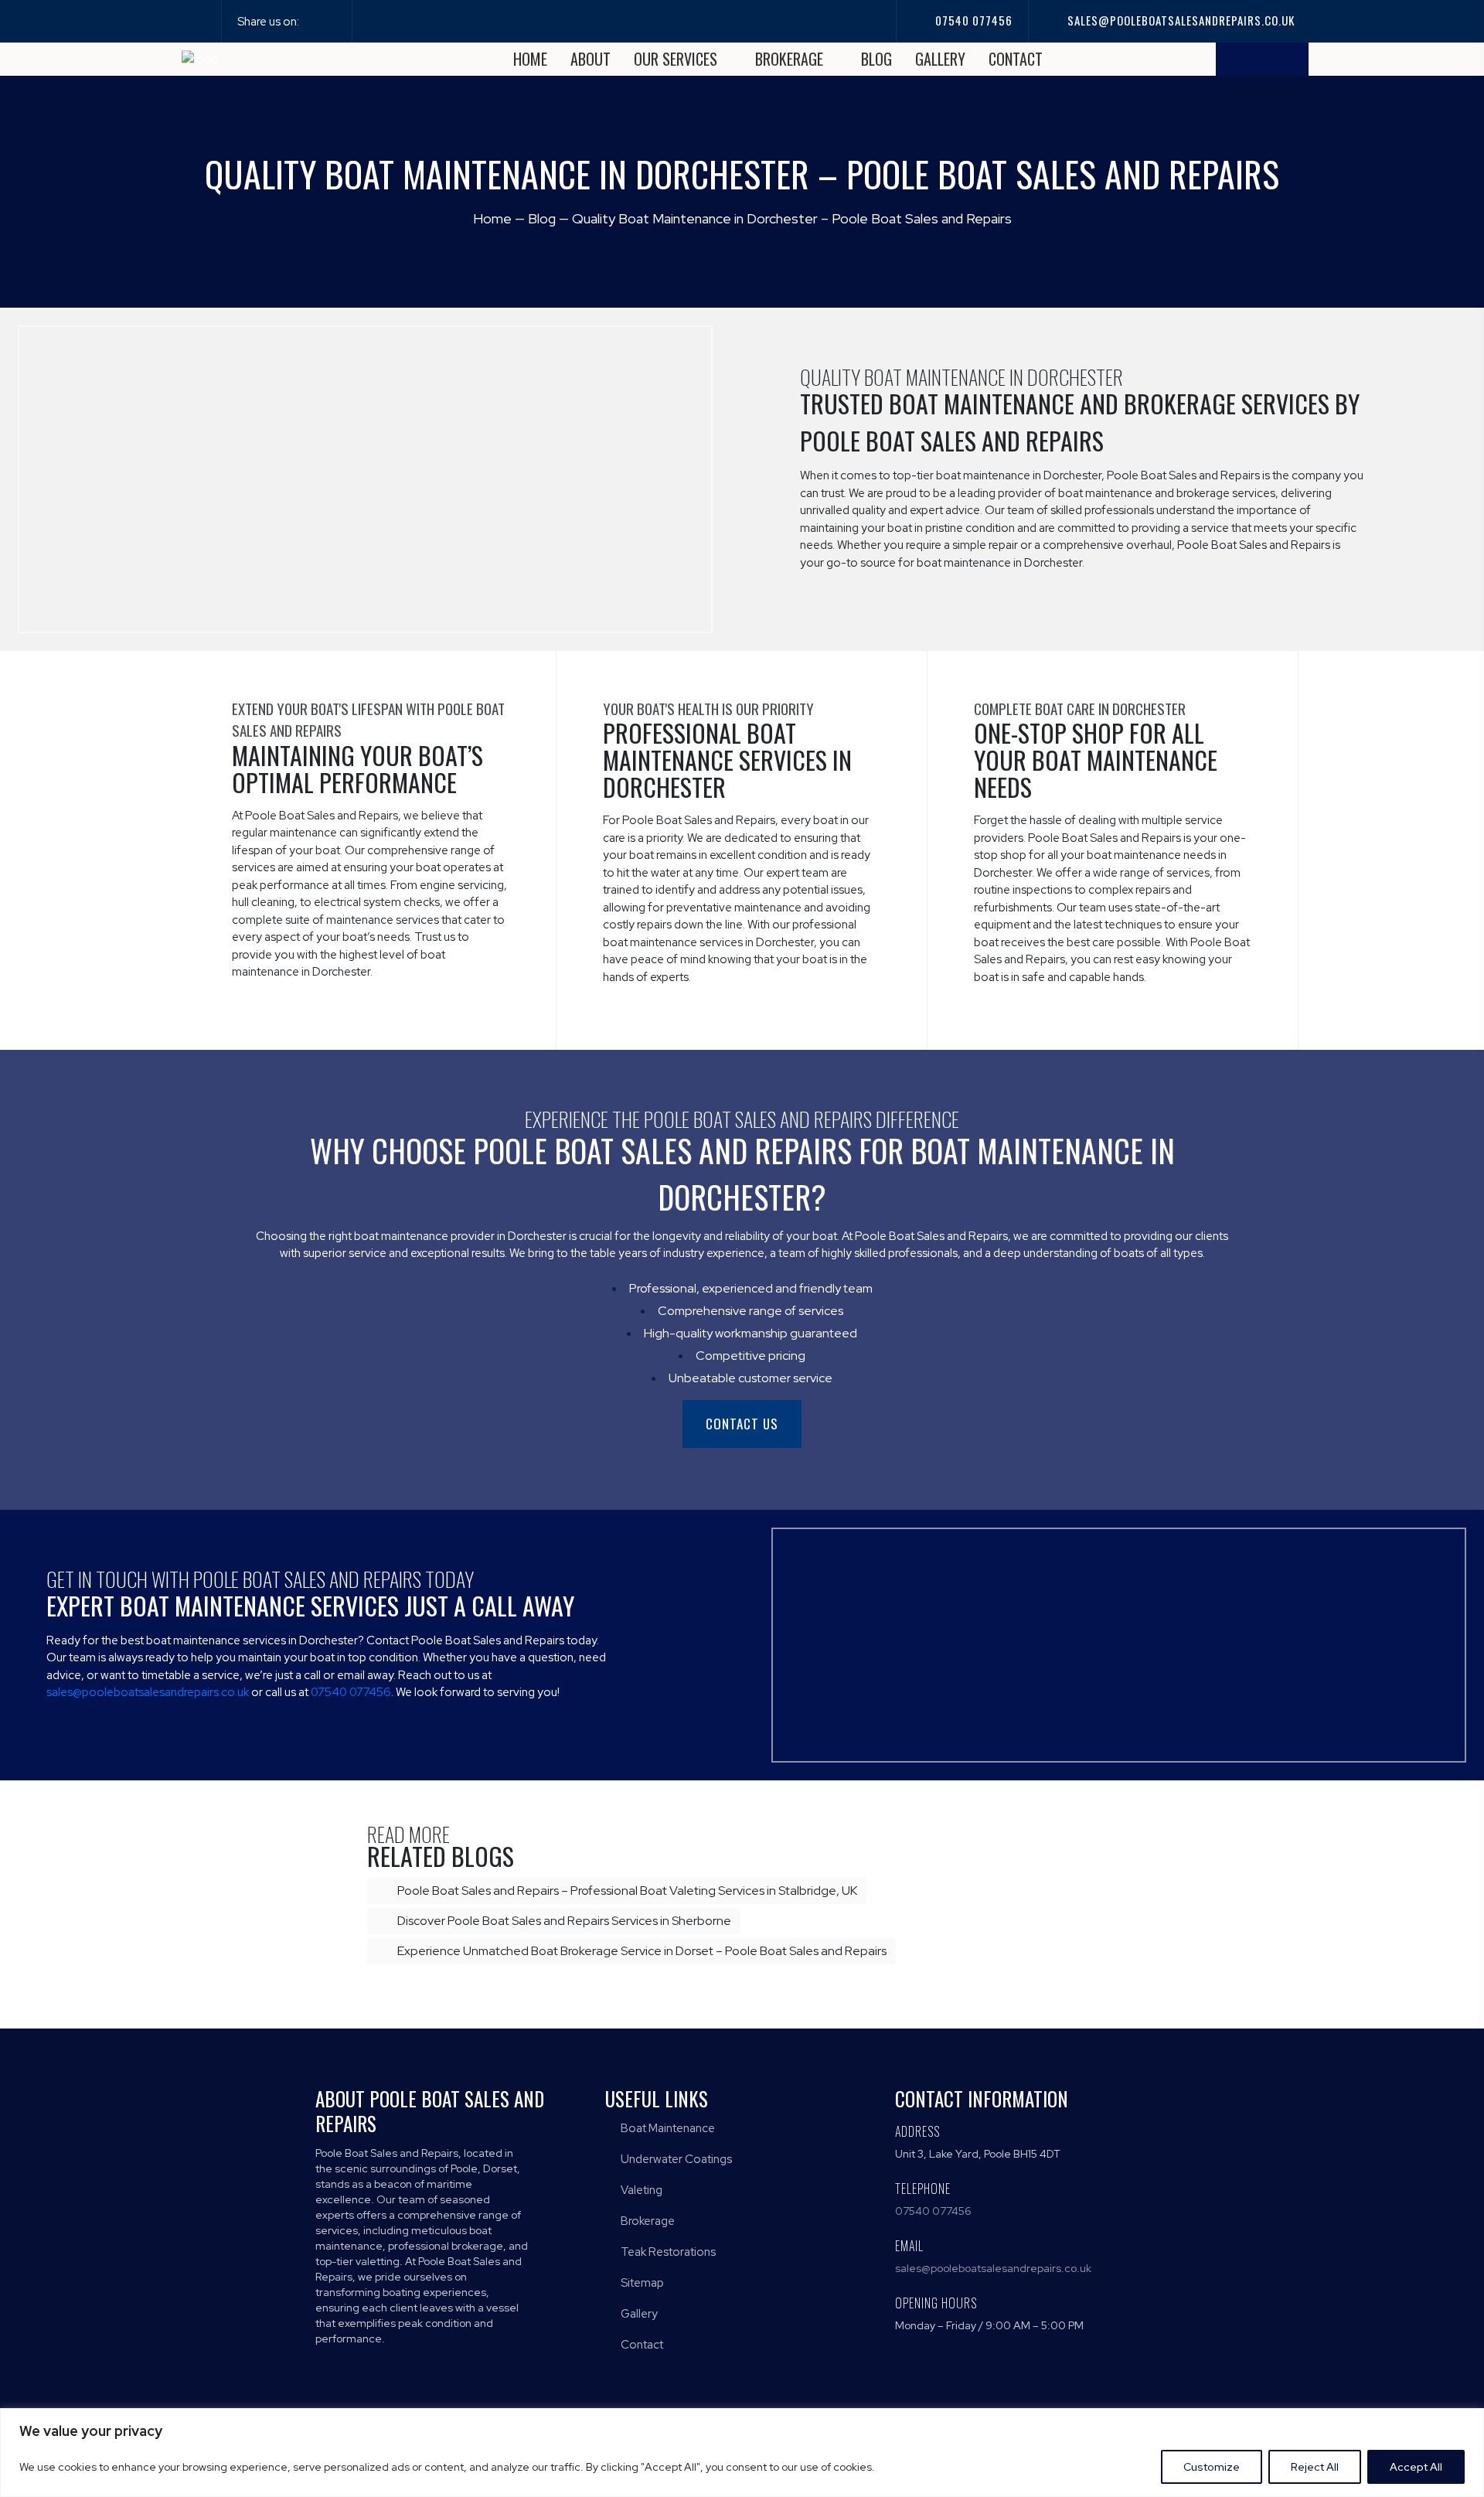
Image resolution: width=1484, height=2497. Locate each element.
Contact (1016, 59)
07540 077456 (972, 20)
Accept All (1416, 2467)
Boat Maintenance (667, 2128)
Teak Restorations (667, 2252)
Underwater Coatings (675, 2159)
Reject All (1315, 2467)
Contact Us (742, 1424)
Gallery (940, 59)
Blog (876, 59)
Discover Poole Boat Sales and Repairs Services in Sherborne (563, 1921)
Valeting (640, 2190)
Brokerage (791, 59)
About (591, 59)
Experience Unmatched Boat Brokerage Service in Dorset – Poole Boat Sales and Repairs (641, 1951)
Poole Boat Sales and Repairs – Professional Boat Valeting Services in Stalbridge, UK (626, 1891)
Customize (1212, 2467)
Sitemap (641, 2283)
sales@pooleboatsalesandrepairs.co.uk (1179, 20)
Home (530, 59)
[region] (742, 2453)
